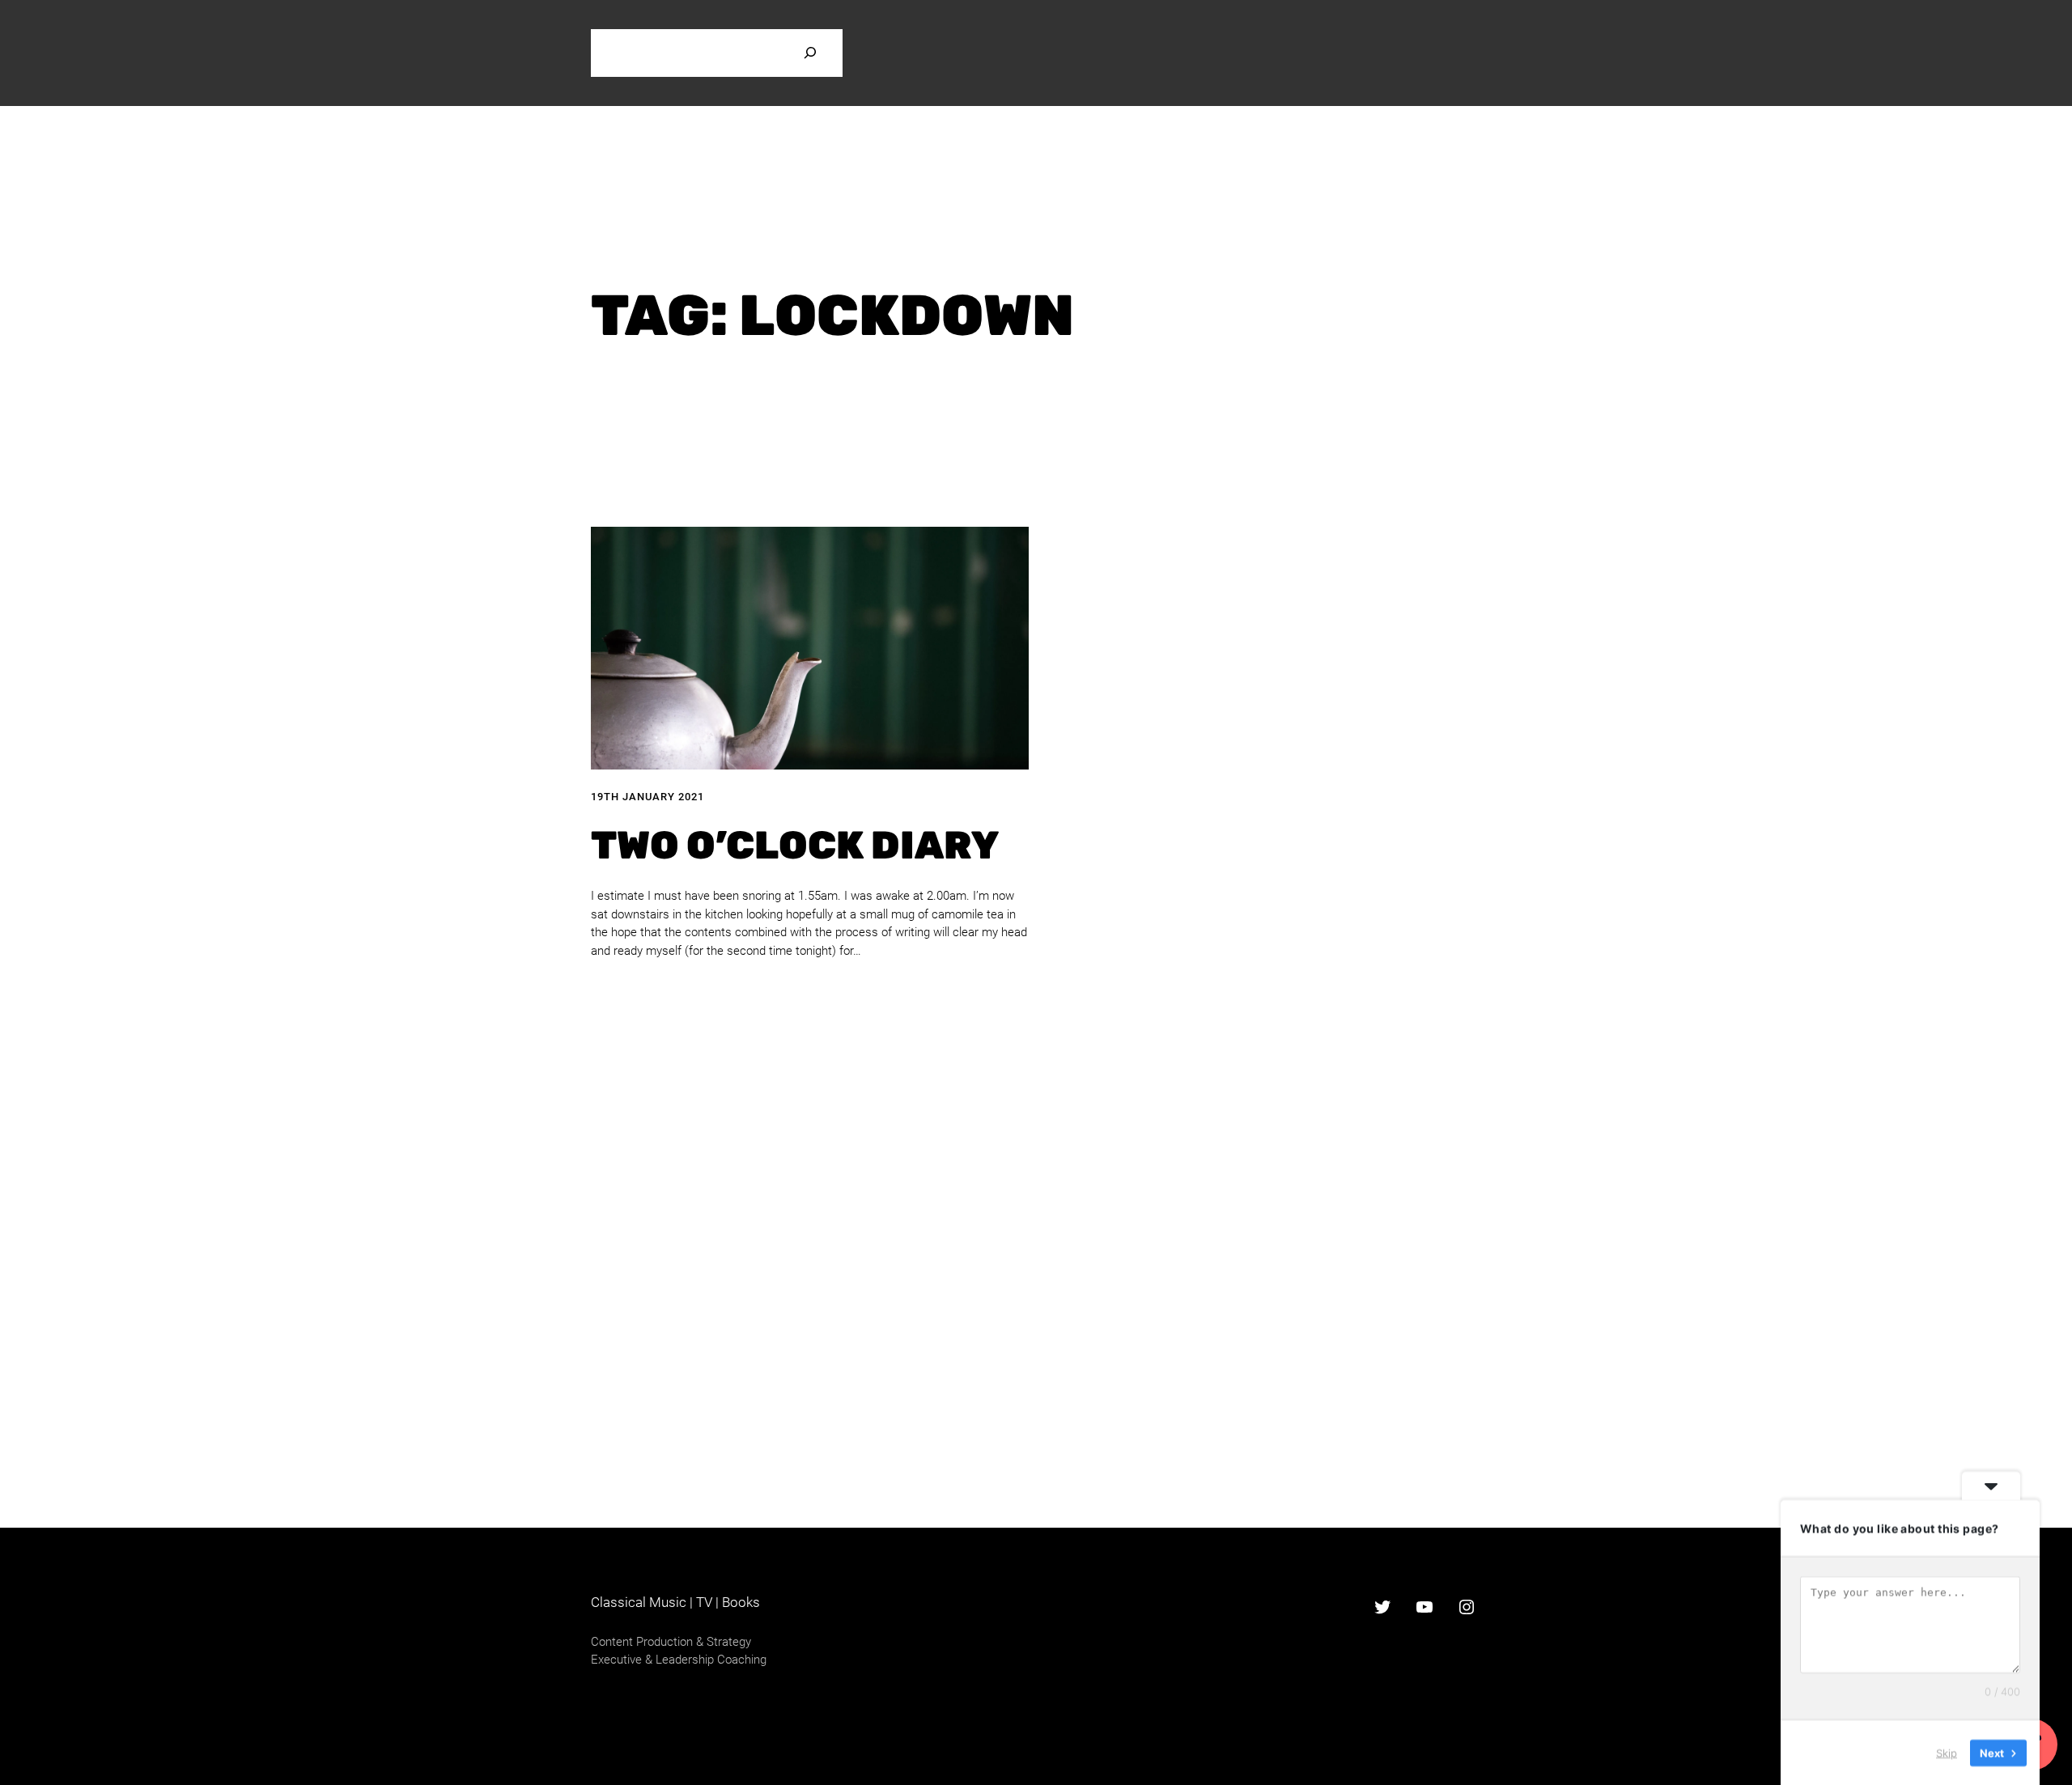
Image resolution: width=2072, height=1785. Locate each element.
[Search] (810, 53)
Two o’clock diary (795, 846)
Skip (1947, 1752)
